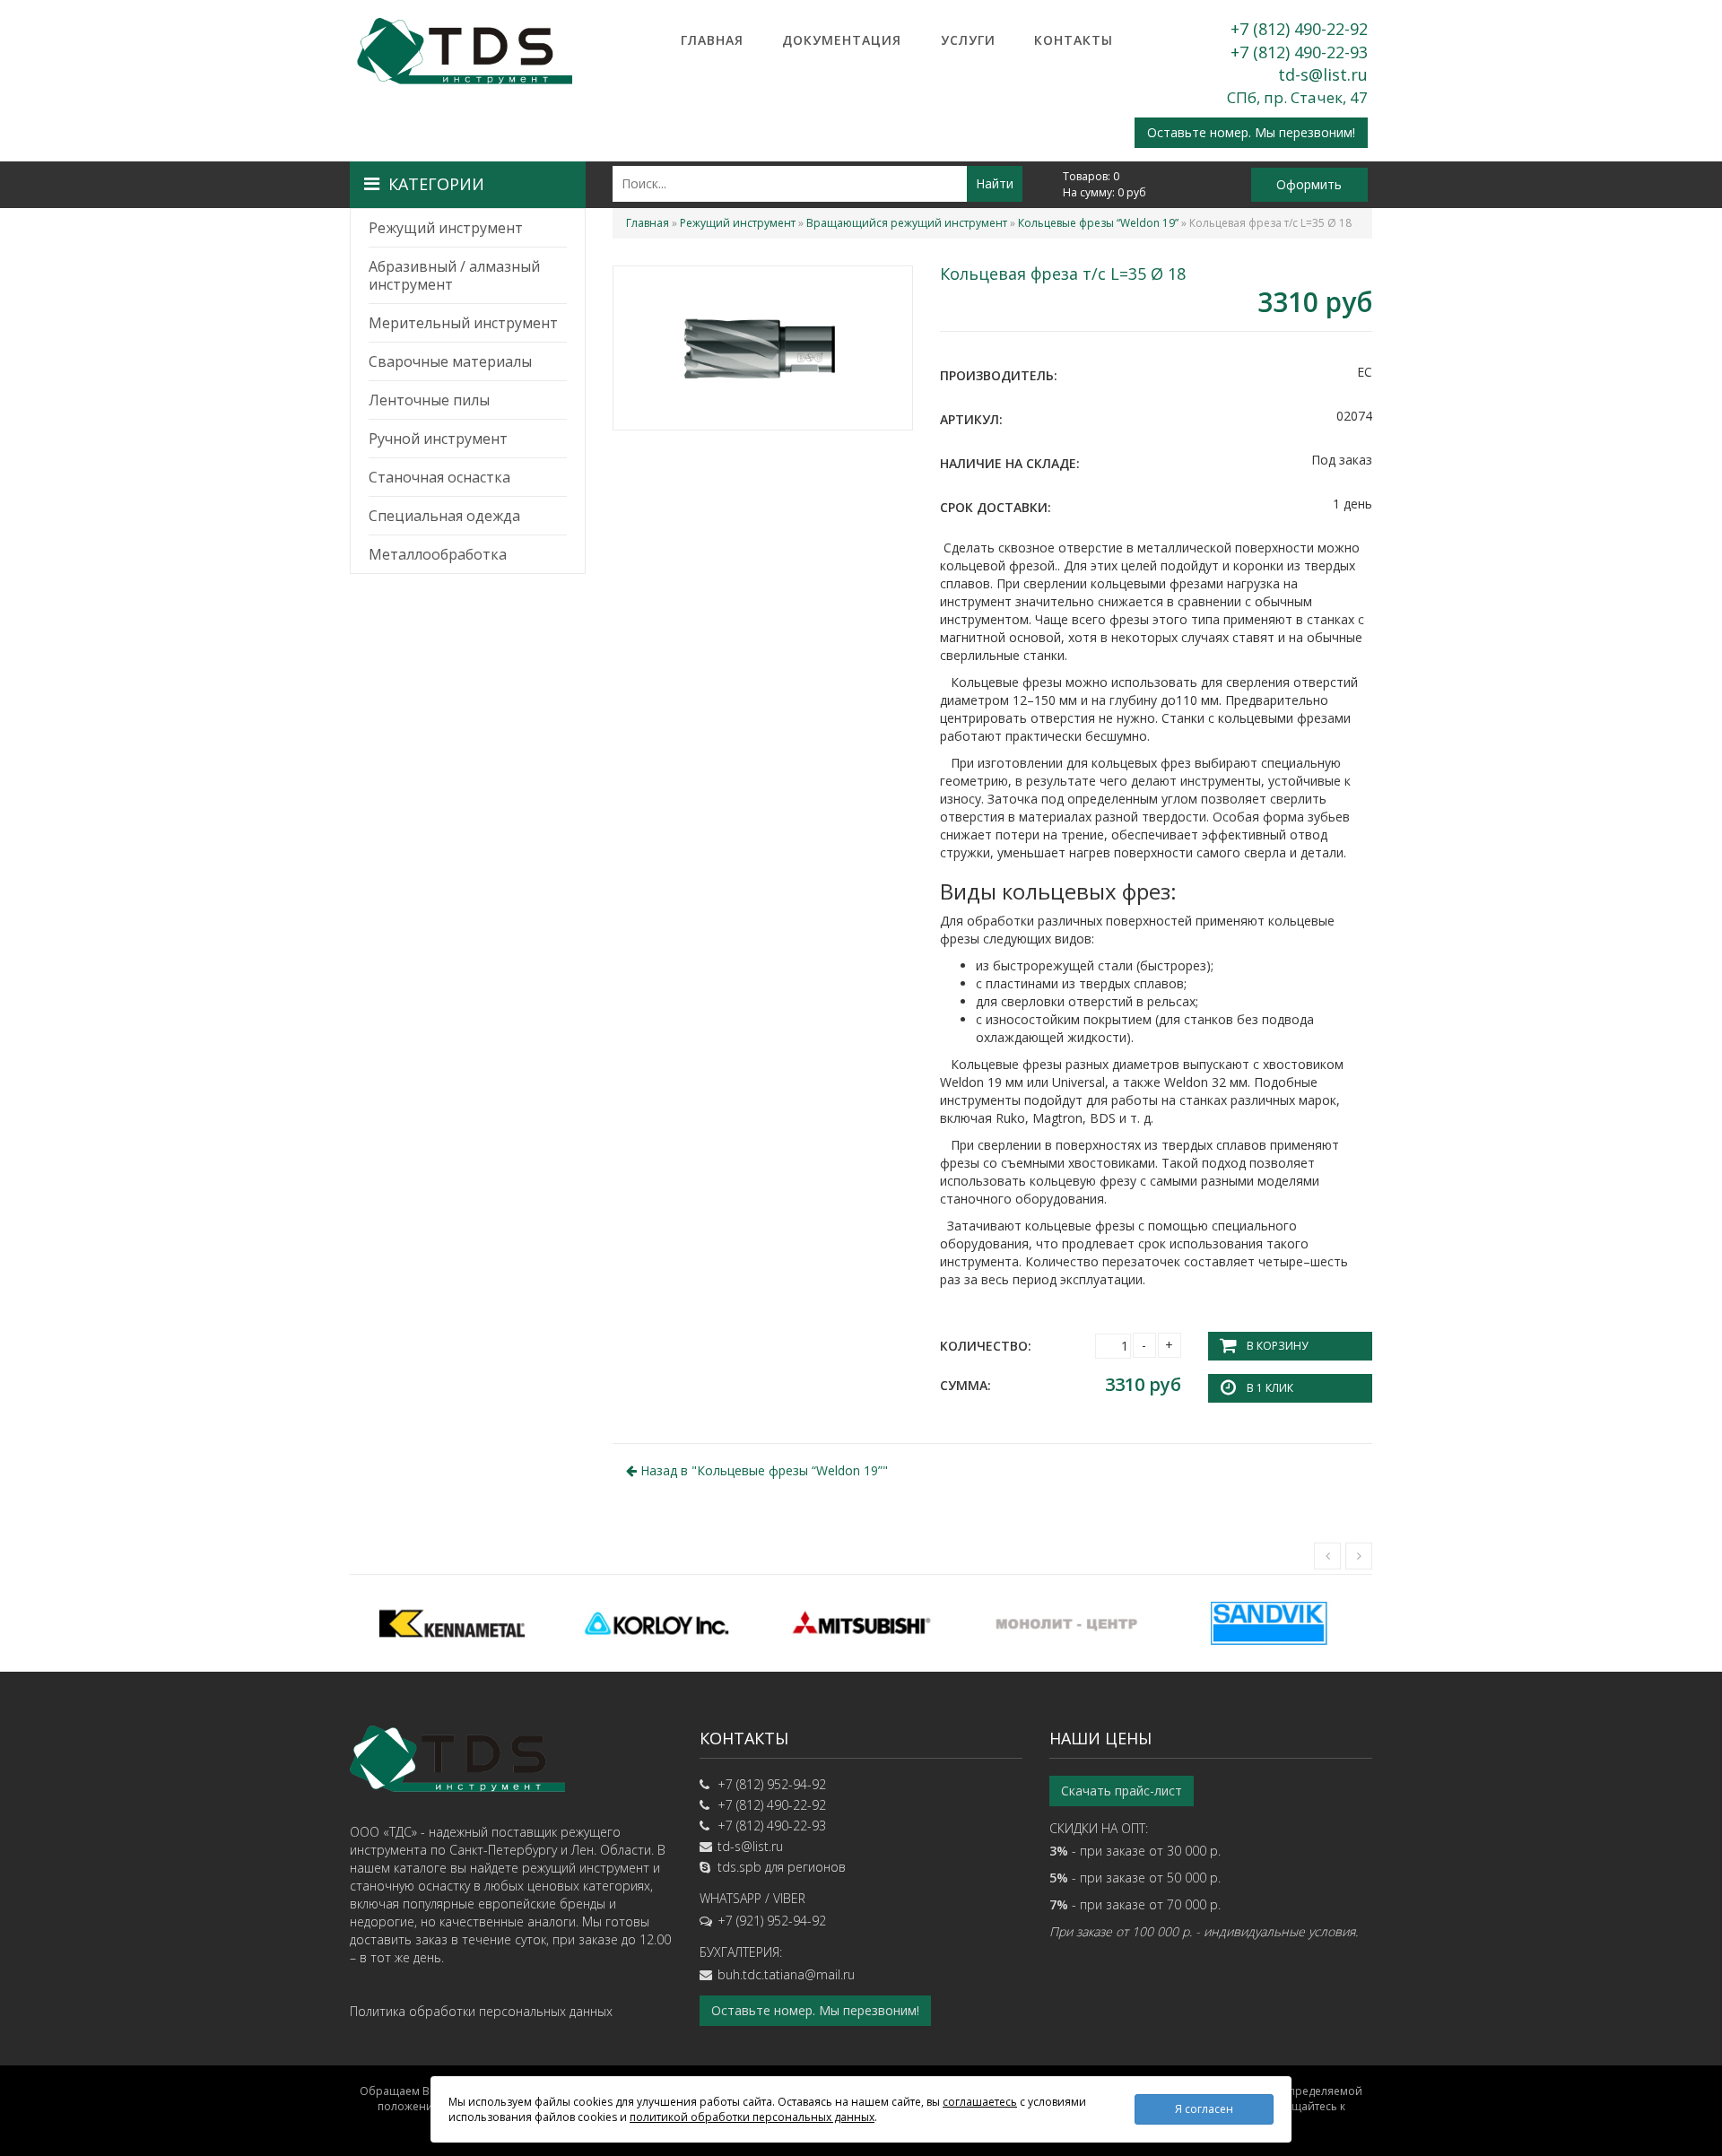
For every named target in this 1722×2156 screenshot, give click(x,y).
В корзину (1277, 1346)
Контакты (1074, 40)
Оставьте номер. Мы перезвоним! (1251, 132)
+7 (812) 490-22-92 (1299, 29)
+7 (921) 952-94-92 (772, 1921)
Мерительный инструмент (463, 323)
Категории (436, 184)
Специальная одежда (444, 516)
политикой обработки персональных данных (752, 2117)
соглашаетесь (980, 2102)
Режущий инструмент (446, 228)
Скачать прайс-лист (1122, 1791)
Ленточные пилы (429, 400)
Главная (712, 40)
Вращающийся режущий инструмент (907, 223)
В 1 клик (1270, 1388)
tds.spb (739, 1867)
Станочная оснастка (439, 477)
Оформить (1309, 184)
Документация (842, 40)
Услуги (968, 40)
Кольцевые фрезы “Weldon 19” (1098, 223)
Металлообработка (438, 554)
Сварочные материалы (450, 361)
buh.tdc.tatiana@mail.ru (786, 1974)
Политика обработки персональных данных (481, 2011)
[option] (452, 1623)
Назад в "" (762, 1470)
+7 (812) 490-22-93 (1299, 52)
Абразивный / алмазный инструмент (454, 275)
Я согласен (1204, 2109)
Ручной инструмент (438, 439)
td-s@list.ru (1323, 74)
